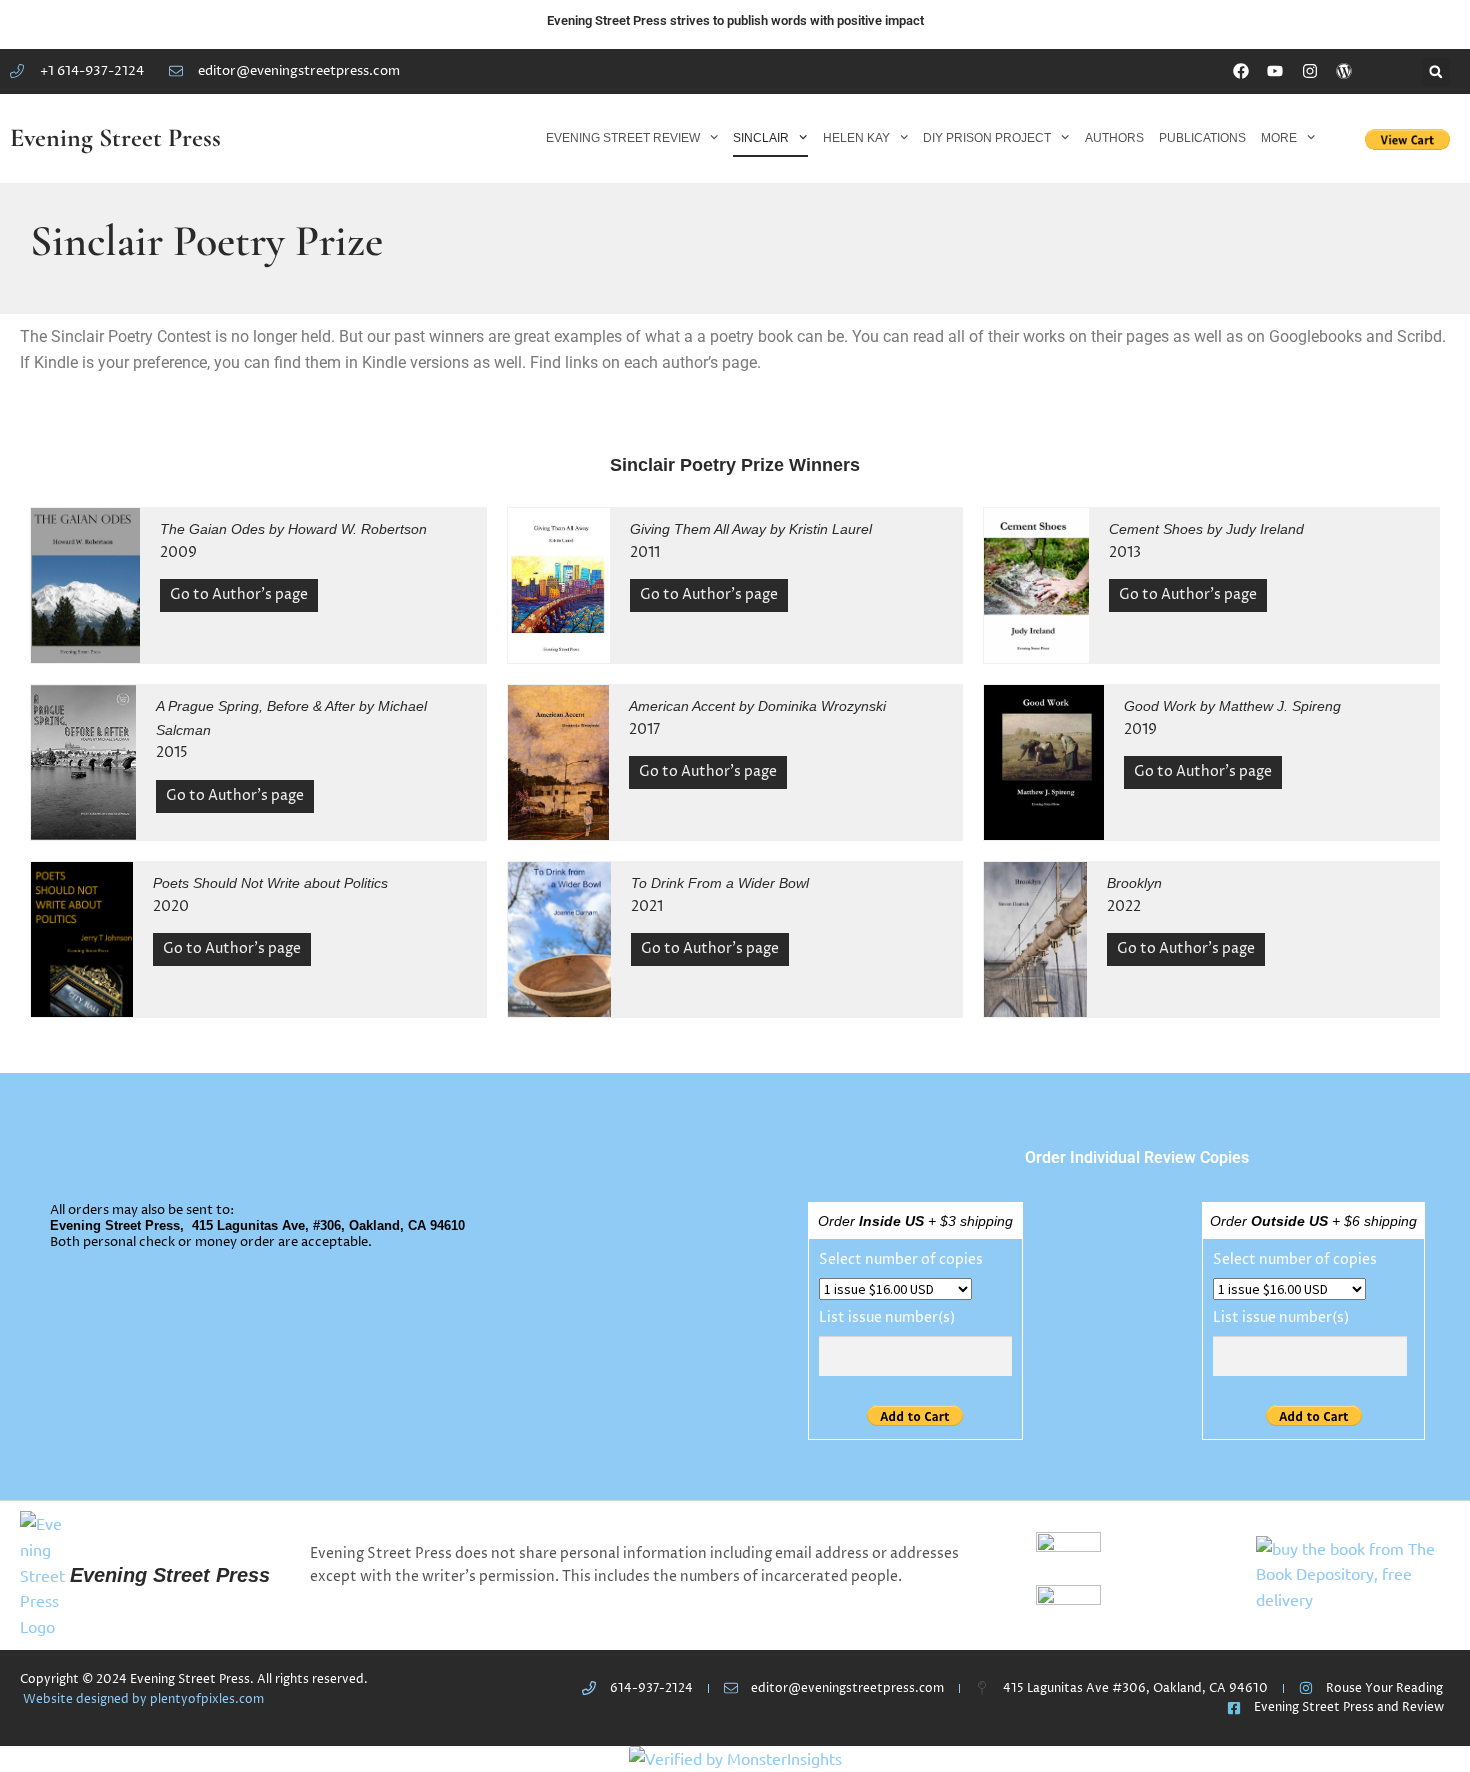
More (1279, 138)
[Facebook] (1241, 71)
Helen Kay (856, 138)
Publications (1202, 138)
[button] (1436, 72)
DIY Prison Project (987, 138)
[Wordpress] (1343, 71)
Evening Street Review (623, 138)
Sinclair (761, 138)
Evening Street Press (115, 137)
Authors (1114, 138)
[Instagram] (1309, 71)
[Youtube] (1275, 71)
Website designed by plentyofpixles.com (143, 1699)
